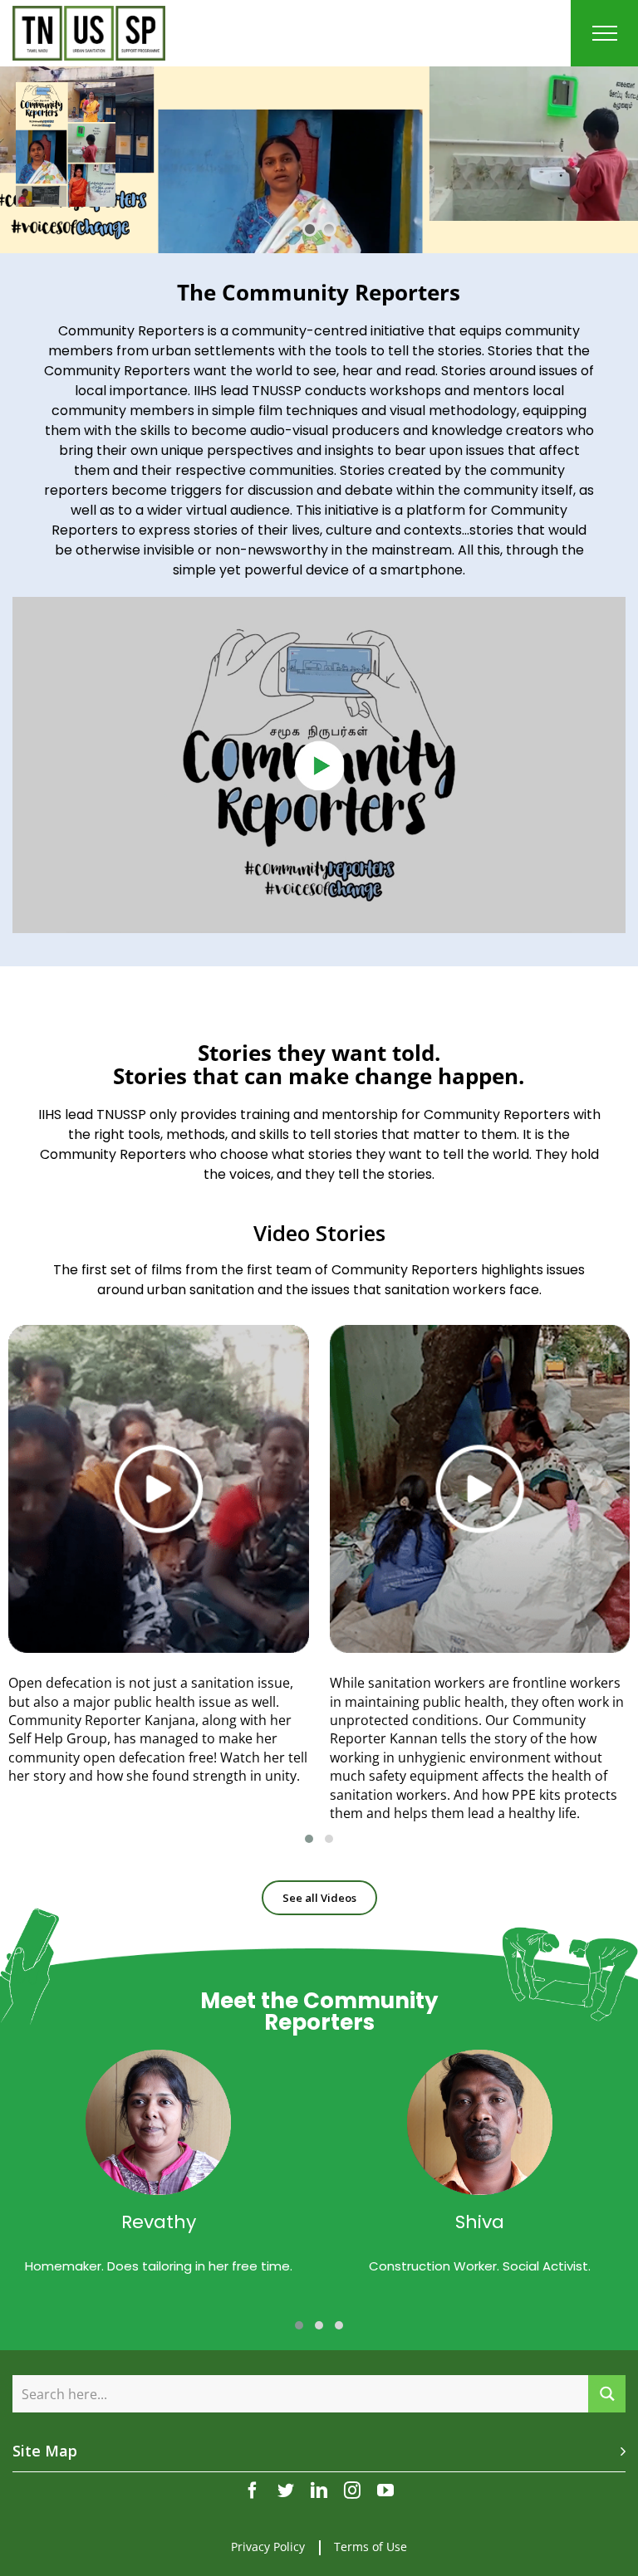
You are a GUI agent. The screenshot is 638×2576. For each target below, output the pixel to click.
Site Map (45, 2451)
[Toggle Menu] (605, 33)
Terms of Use (371, 2547)
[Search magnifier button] (607, 2394)
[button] (309, 1839)
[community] (319, 608)
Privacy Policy (268, 2547)
